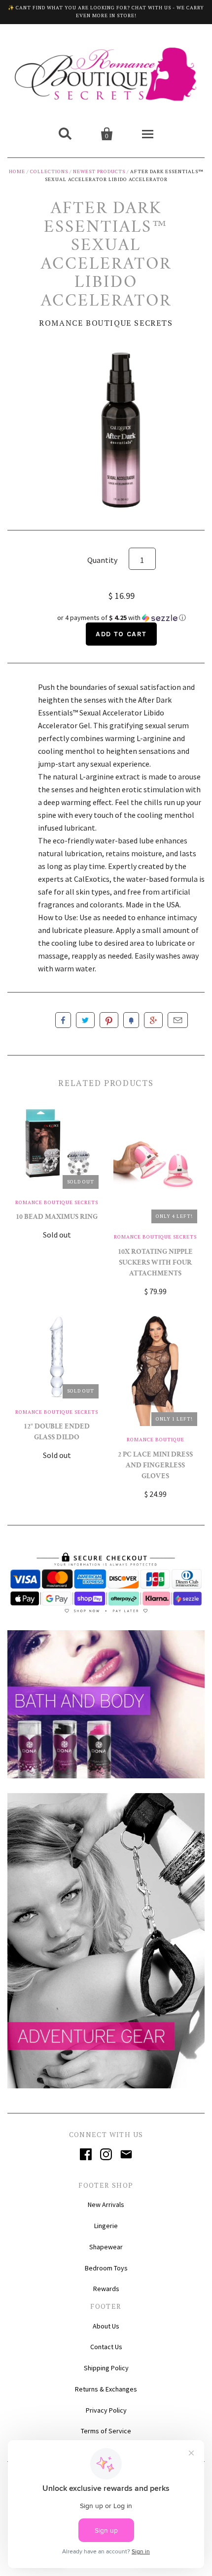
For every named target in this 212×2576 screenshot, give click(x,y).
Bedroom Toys (106, 2268)
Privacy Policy (106, 2410)
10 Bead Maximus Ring (57, 1218)
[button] (121, 618)
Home (17, 171)
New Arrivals (106, 2204)
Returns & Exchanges (106, 2389)
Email (178, 1020)
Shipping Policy (106, 2368)
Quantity (102, 560)
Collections (49, 171)
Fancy (131, 1020)
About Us (106, 2326)
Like (63, 1020)
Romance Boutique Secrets (106, 323)
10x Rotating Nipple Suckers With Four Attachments (155, 1263)
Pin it (109, 1020)
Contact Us (106, 2347)
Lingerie (106, 2226)
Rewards (106, 2289)
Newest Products (99, 171)
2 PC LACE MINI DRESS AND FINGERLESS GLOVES (155, 1466)
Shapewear (106, 2247)
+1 (153, 1020)
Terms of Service (106, 2431)
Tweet (85, 1020)
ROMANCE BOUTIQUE (156, 1440)
